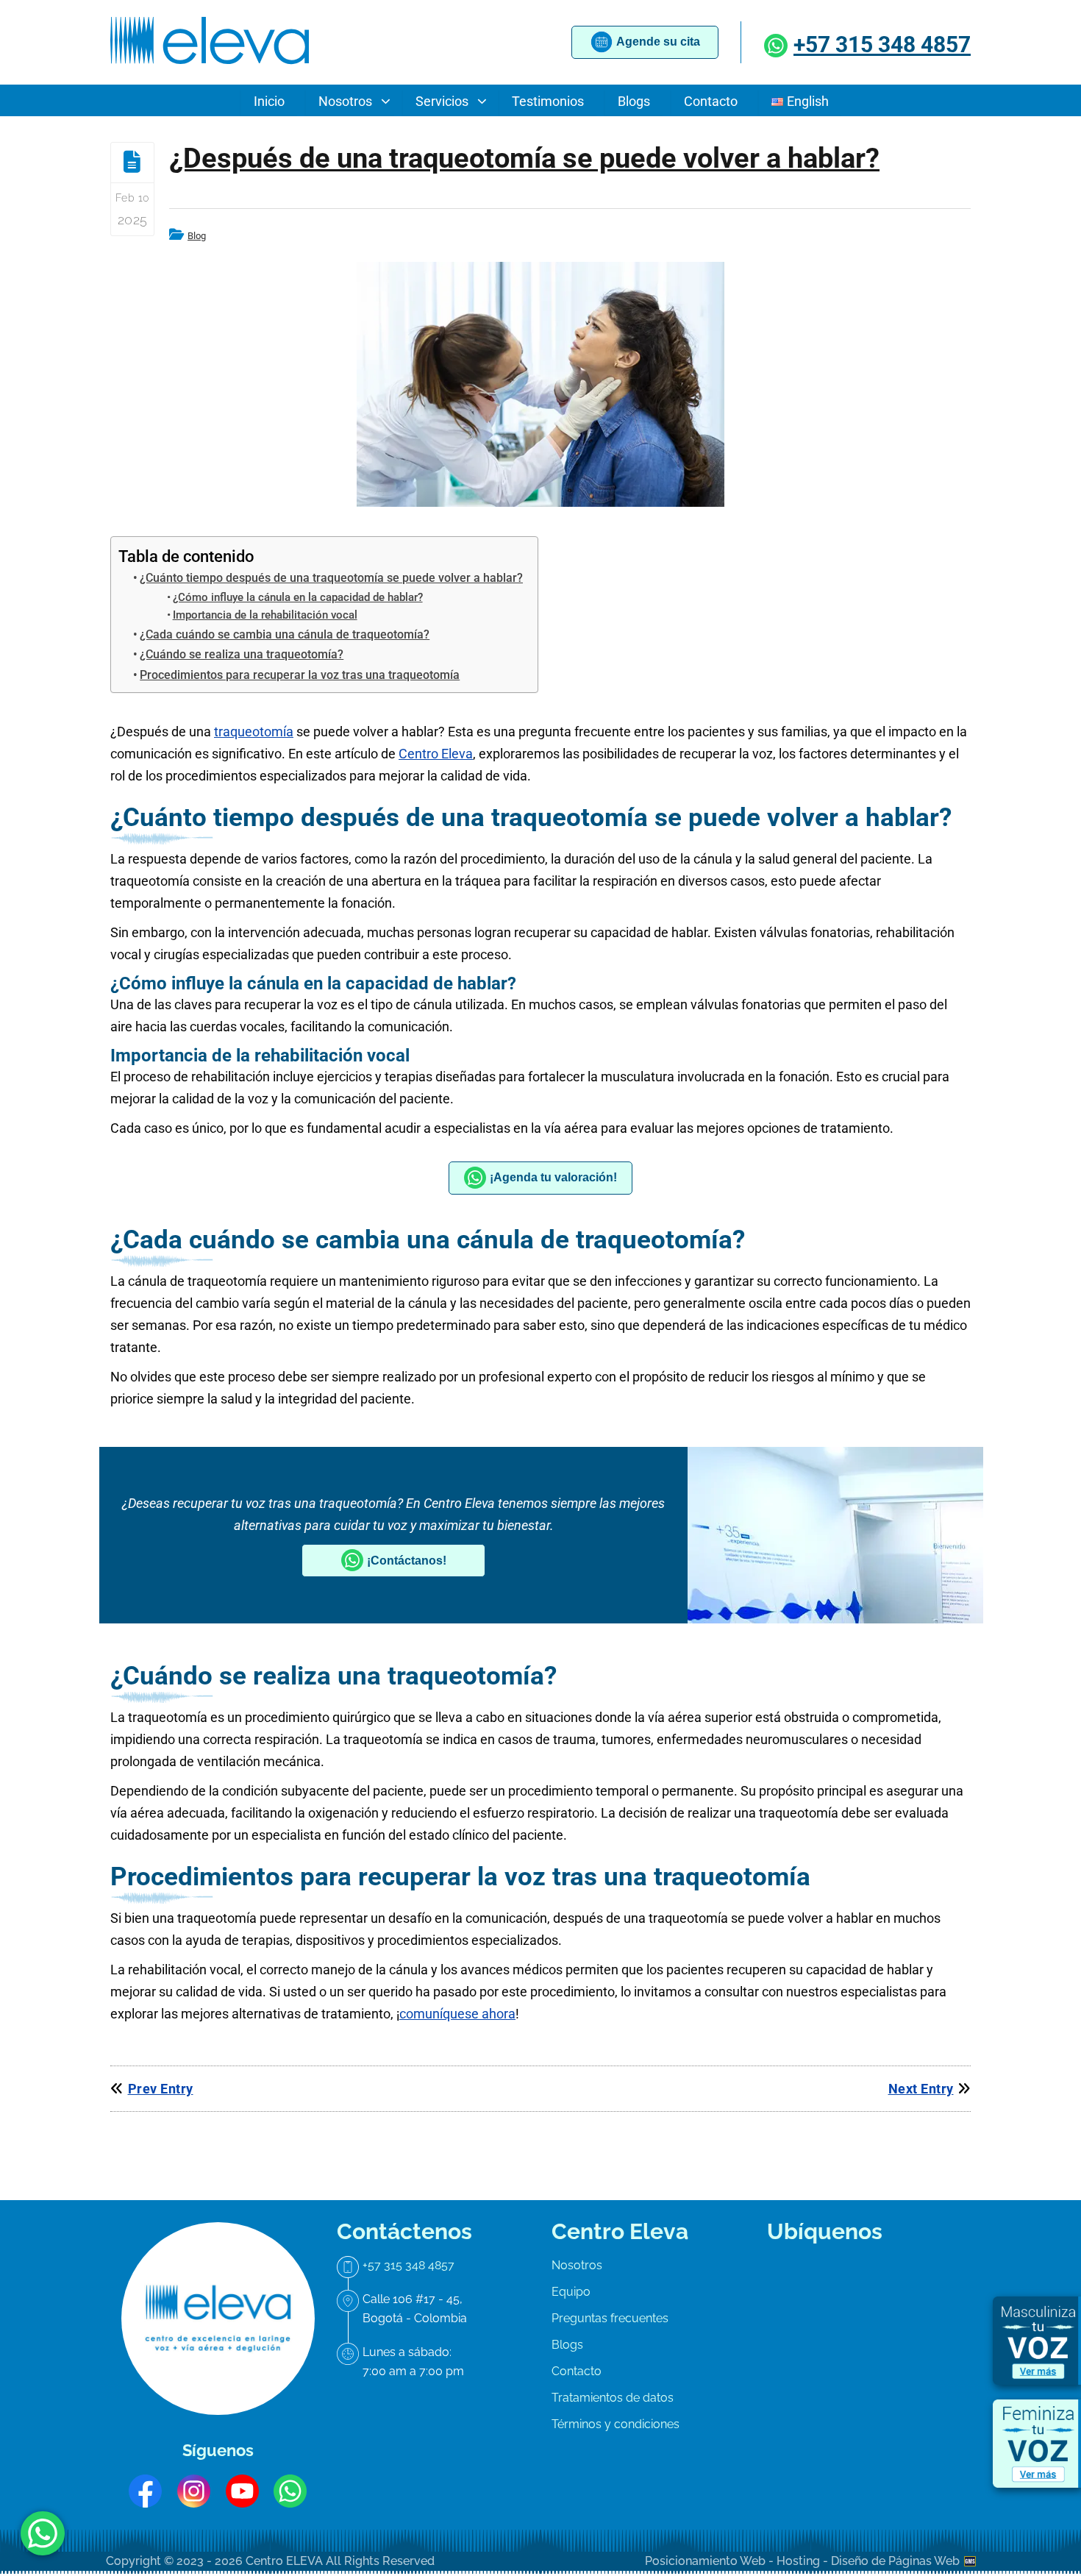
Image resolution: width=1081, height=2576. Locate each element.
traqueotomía (254, 732)
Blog (197, 236)
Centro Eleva (436, 754)
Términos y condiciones (616, 2424)
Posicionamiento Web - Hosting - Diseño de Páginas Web (804, 2561)
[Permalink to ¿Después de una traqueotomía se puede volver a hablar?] (540, 384)
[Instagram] (194, 2491)
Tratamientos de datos (613, 2398)
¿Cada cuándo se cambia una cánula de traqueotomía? (285, 634)
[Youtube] (242, 2491)
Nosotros (577, 2265)
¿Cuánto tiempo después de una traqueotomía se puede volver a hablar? (331, 578)
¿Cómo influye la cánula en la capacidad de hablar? (298, 597)
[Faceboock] (145, 2491)
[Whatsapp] (778, 45)
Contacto (577, 2371)
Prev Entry (161, 2089)
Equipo (571, 2292)
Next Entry (921, 2089)
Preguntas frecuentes (610, 2318)
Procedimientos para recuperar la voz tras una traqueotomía (300, 675)
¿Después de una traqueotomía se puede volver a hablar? (524, 158)
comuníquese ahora (457, 2014)
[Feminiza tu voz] (1037, 2444)
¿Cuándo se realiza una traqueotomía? (242, 654)
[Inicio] (210, 65)
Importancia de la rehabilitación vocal (265, 615)
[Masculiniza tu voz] (1037, 2341)
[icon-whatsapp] (43, 2533)
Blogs (567, 2345)
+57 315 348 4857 (882, 45)
